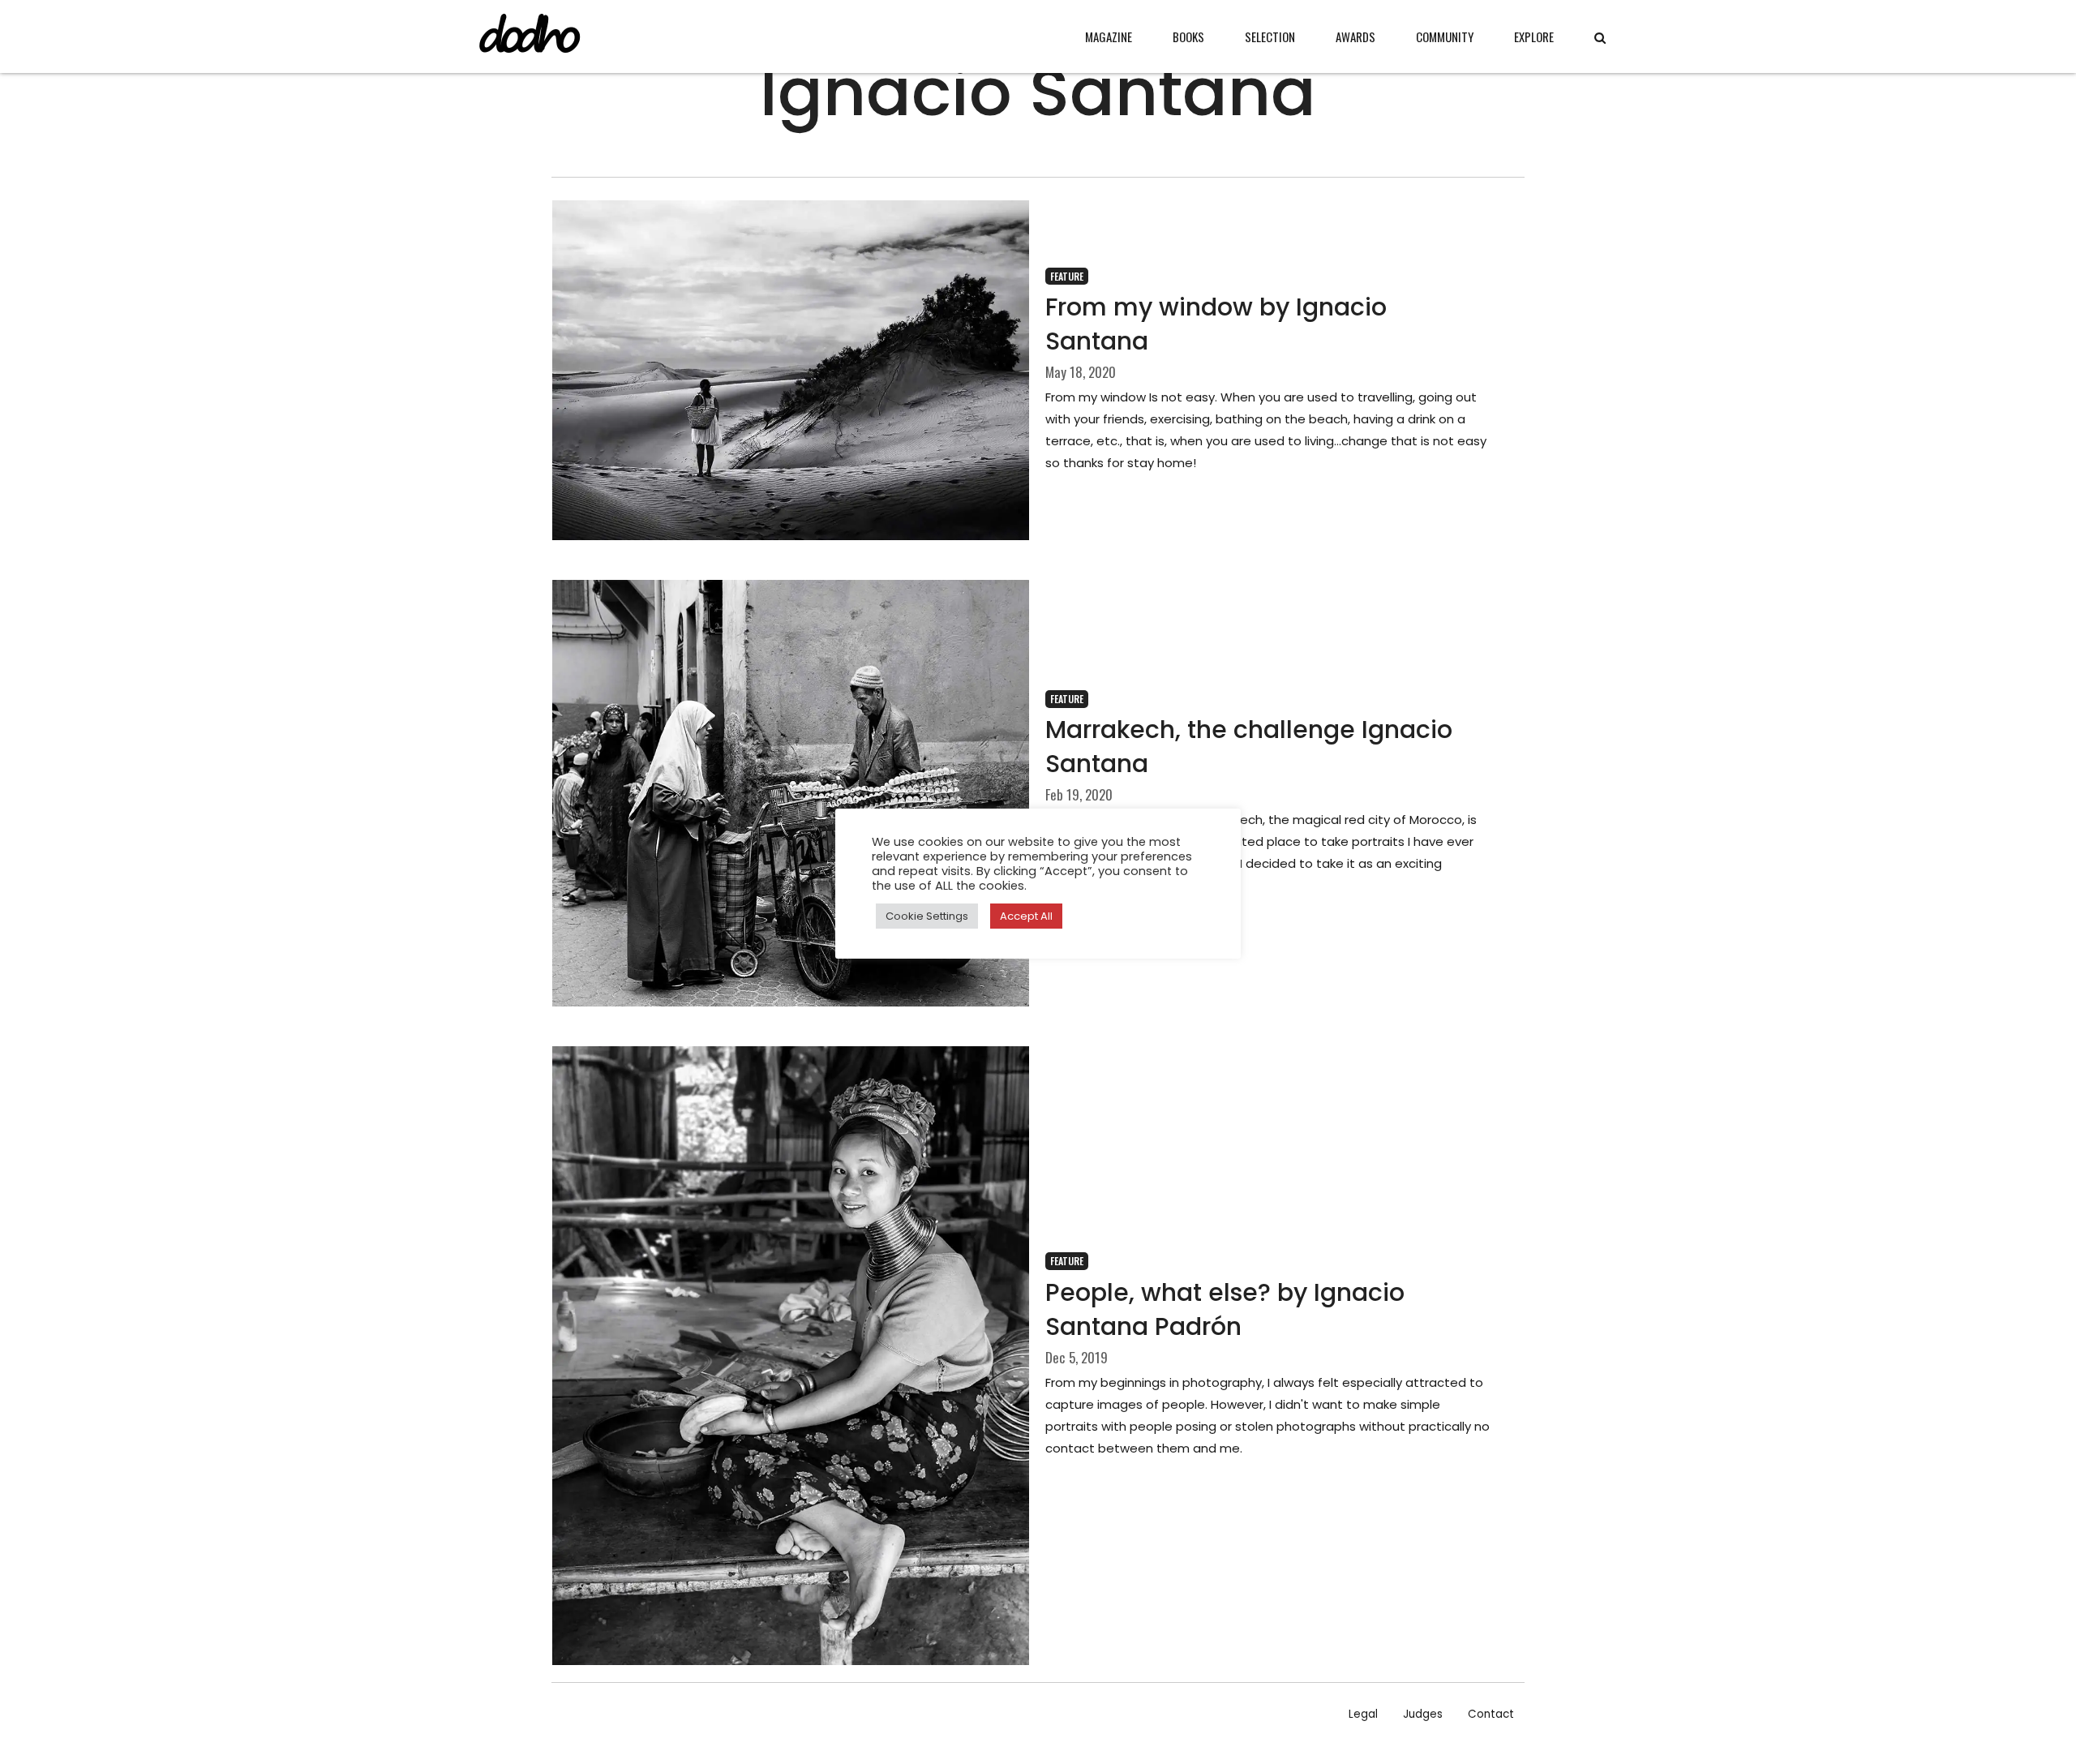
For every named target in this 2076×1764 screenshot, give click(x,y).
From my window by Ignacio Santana (1216, 324)
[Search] (1600, 38)
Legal (1363, 1714)
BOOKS (1188, 36)
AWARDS (1355, 36)
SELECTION (1270, 36)
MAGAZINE (1109, 36)
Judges (1423, 1714)
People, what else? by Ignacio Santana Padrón (1225, 1309)
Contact (1491, 1714)
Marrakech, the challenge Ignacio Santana (1249, 747)
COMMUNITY (1445, 36)
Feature (1067, 276)
